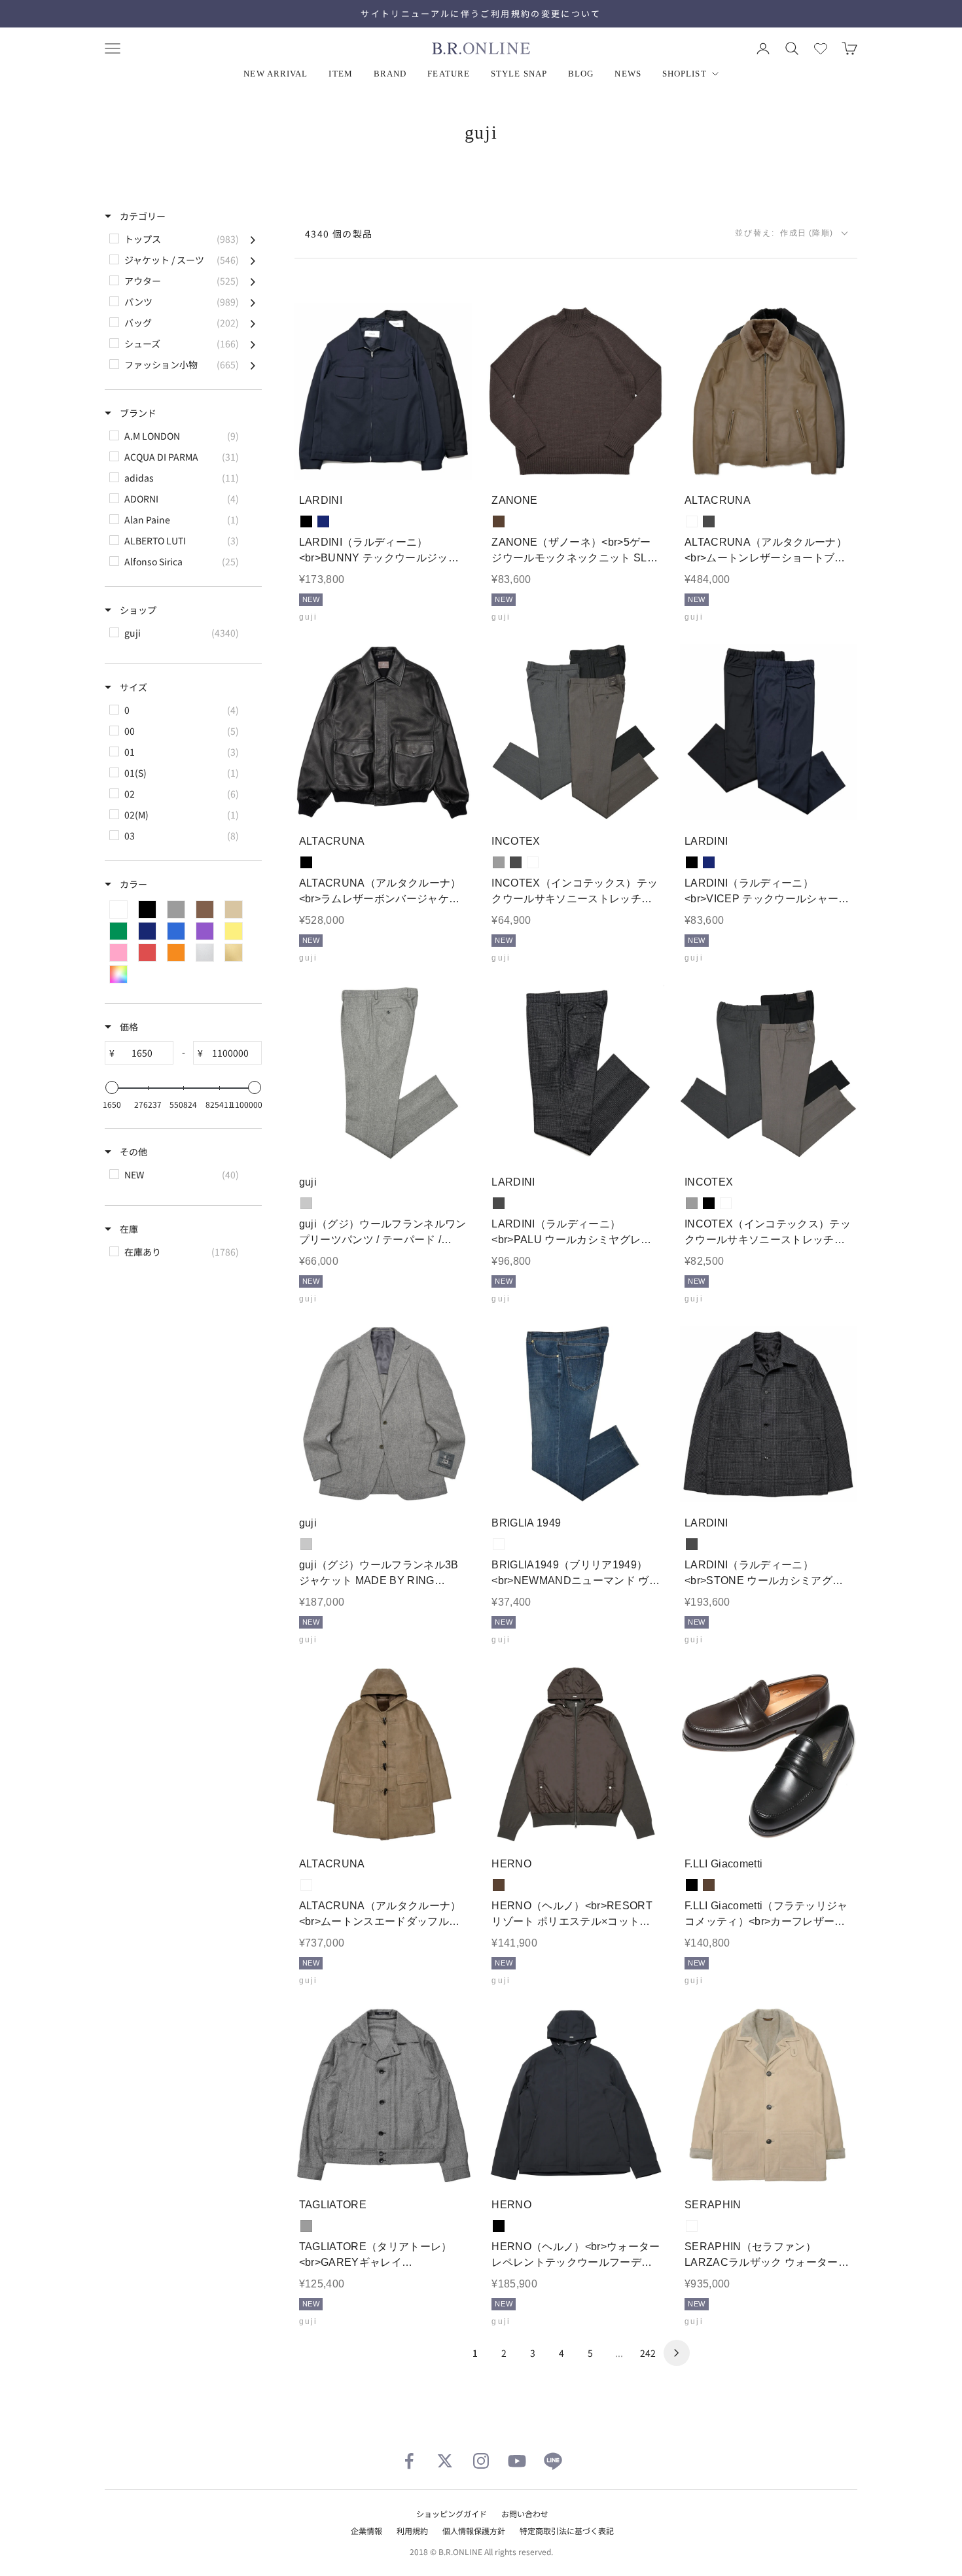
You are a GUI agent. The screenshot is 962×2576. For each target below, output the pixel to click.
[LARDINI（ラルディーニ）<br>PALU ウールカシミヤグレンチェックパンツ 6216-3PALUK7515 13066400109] (576, 1073)
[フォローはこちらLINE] (553, 2461)
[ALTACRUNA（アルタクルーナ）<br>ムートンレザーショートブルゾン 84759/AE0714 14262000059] (769, 392)
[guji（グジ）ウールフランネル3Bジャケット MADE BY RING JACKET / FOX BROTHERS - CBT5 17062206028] (383, 1414)
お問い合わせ (525, 2514)
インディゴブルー (499, 1544)
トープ (692, 521)
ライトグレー (306, 1203)
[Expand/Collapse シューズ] (253, 344)
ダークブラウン (499, 521)
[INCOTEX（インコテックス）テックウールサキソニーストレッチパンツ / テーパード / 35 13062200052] (576, 732)
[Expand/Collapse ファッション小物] (253, 364)
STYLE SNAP (519, 74)
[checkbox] (182, 239)
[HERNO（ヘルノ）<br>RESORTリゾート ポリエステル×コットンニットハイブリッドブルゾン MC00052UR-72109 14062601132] (576, 1755)
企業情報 (366, 2531)
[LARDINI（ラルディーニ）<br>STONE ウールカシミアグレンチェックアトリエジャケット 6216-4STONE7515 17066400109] (769, 1414)
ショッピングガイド (452, 2514)
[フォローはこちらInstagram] (481, 2461)
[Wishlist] (821, 48)
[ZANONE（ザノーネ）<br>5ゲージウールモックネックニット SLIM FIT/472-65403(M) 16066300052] (576, 392)
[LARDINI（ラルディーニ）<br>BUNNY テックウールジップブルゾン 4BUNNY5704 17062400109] (383, 392)
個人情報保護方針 (474, 2531)
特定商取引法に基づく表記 (567, 2531)
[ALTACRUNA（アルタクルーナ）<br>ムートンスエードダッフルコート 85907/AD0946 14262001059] (383, 1755)
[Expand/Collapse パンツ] (253, 302)
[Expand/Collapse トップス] (253, 239)
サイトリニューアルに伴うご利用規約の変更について (481, 13)
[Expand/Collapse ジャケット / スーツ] (253, 260)
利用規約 (412, 2531)
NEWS (628, 74)
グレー (499, 862)
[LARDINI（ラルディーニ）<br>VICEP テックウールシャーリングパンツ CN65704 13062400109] (769, 732)
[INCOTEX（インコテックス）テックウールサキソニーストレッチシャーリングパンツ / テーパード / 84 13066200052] (769, 1073)
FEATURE (449, 74)
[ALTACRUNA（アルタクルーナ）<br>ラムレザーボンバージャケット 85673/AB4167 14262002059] (383, 732)
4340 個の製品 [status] (339, 234)
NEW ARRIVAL (276, 74)
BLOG (581, 74)
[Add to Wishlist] (451, 460)
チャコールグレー (709, 521)
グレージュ (533, 862)
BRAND (390, 74)
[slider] (112, 1087)
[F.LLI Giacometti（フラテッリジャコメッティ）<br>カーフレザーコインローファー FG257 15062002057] (769, 1755)
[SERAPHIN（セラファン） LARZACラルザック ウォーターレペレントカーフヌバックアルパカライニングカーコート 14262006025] (769, 2095)
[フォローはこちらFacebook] (409, 2461)
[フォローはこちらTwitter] (445, 2461)
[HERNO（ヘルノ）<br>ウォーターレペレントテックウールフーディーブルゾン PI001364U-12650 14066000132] (576, 2095)
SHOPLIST (685, 74)
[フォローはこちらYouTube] (517, 2461)
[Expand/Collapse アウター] (253, 281)
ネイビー (323, 521)
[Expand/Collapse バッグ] (253, 323)
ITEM (340, 74)
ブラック (306, 521)
